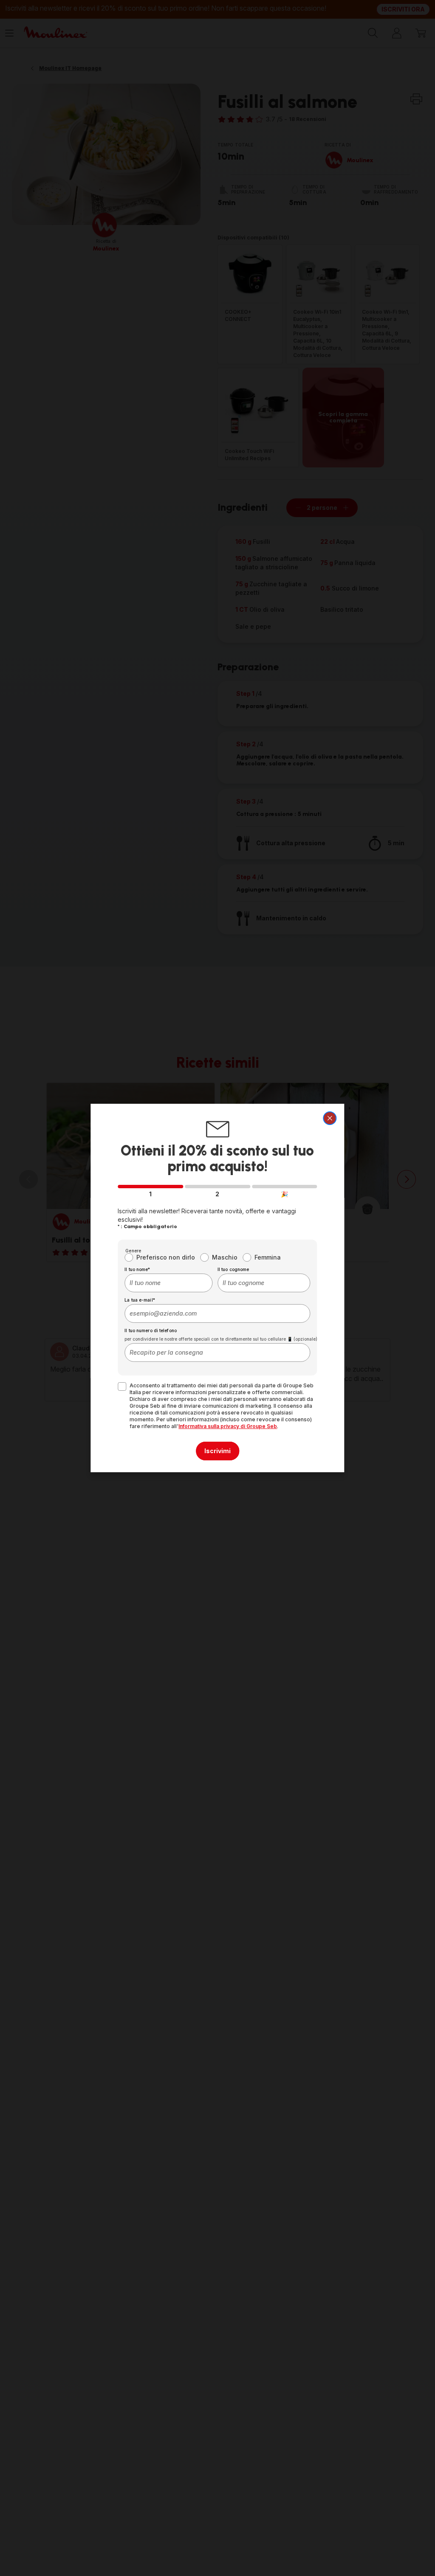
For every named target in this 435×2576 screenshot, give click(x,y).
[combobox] (168, 1283)
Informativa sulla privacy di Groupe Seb (228, 1426)
